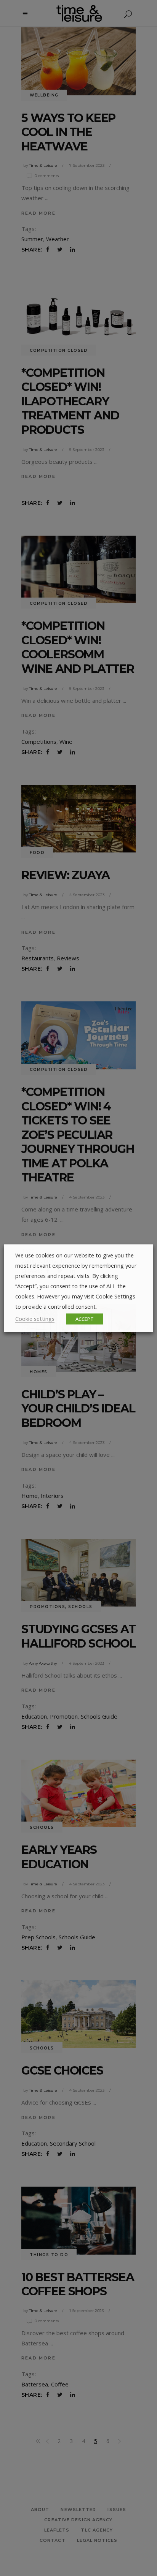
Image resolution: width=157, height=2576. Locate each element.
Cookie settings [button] (35, 1318)
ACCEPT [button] (85, 1319)
